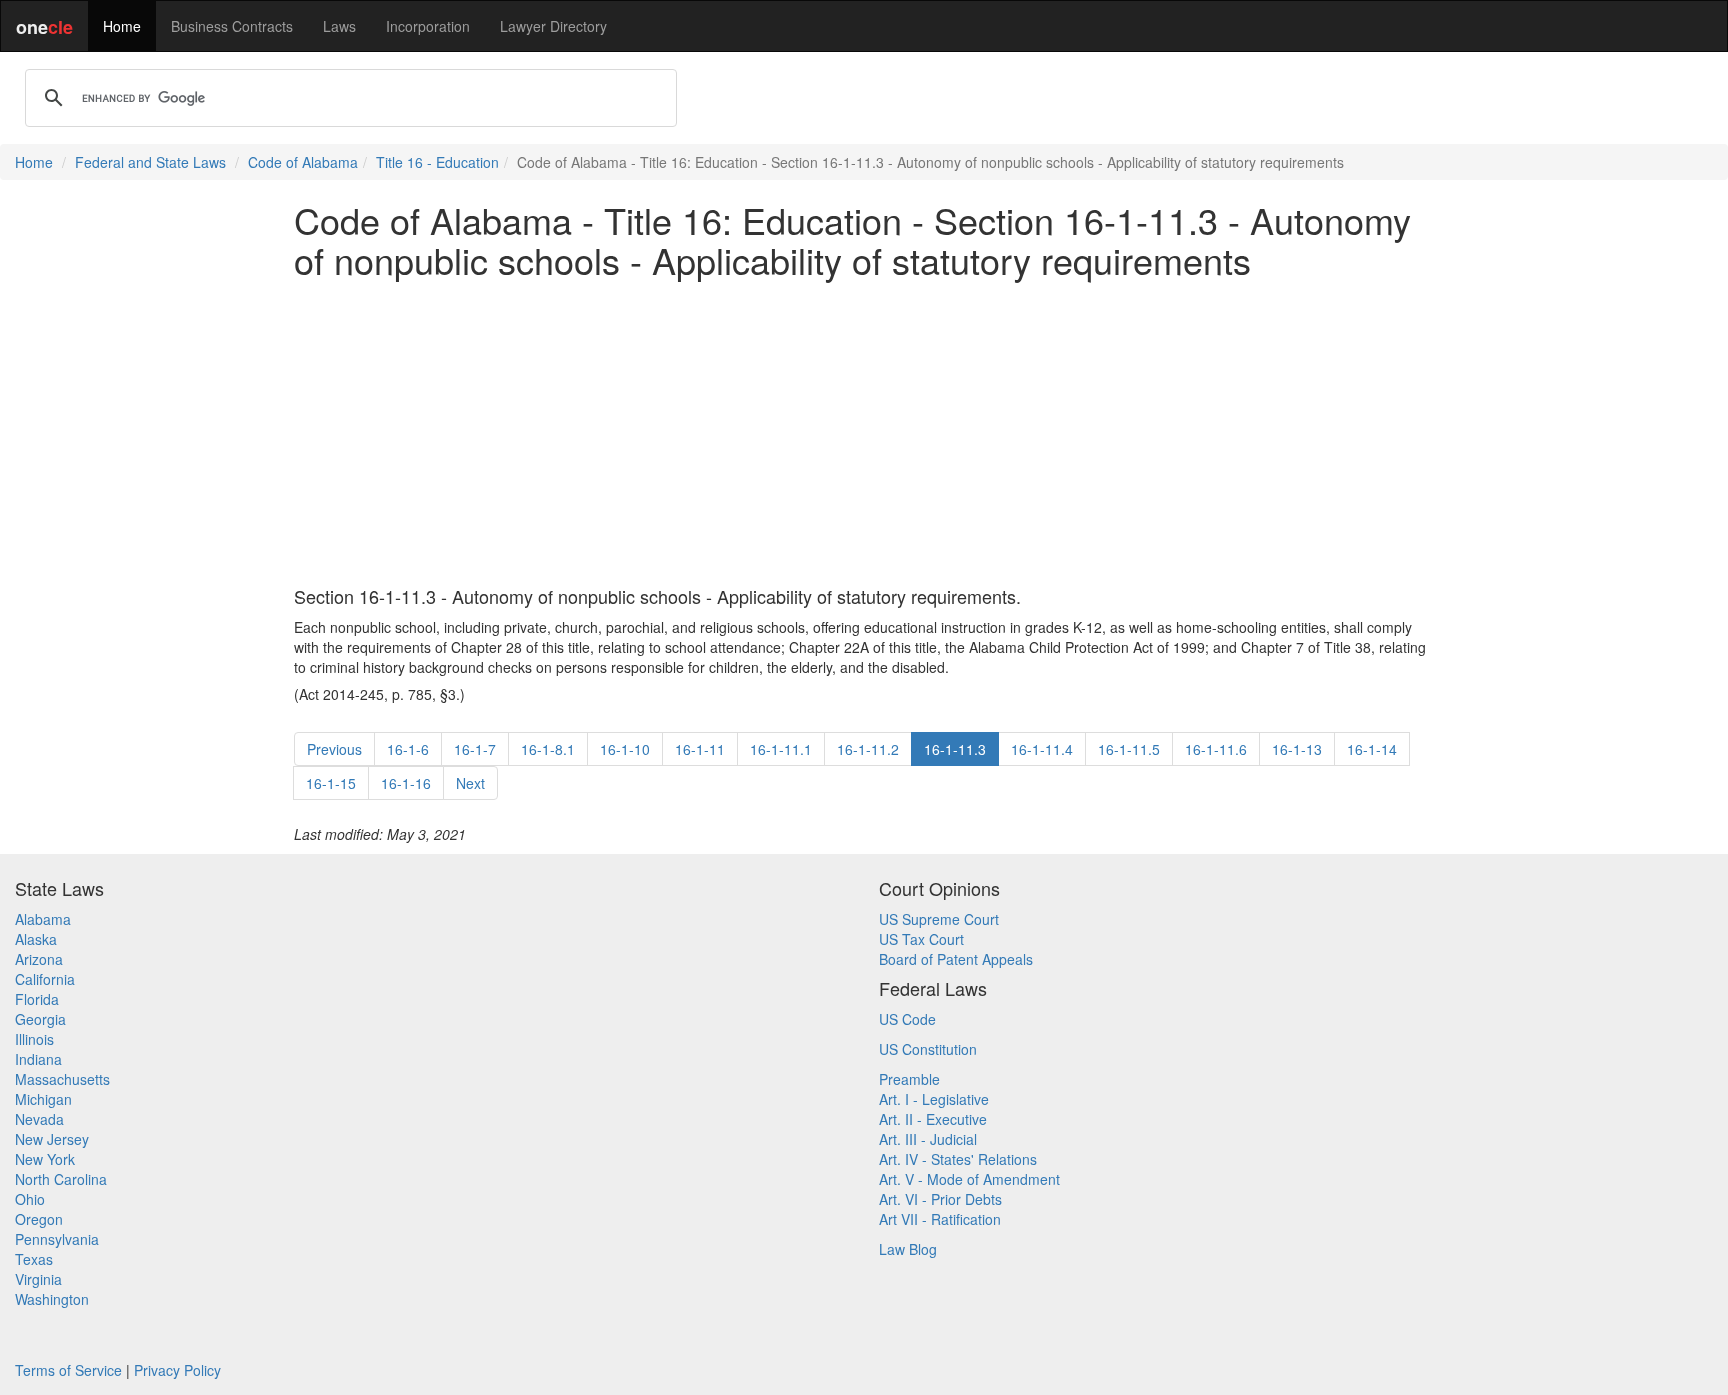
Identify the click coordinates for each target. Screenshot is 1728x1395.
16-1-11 (700, 749)
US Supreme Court (939, 919)
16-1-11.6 (1216, 749)
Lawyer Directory (553, 26)
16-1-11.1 (781, 749)
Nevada (39, 1119)
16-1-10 (625, 749)
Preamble (909, 1079)
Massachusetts (62, 1079)
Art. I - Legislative (934, 1099)
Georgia (40, 1019)
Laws (339, 26)
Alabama (43, 919)
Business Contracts (232, 26)
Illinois (34, 1039)
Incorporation (428, 26)
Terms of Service (68, 1370)
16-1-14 (1372, 749)
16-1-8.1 (548, 749)
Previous (334, 749)
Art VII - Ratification (940, 1219)
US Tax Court (921, 939)
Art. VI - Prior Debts (940, 1199)
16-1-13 (1297, 749)
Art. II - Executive (933, 1119)
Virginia (38, 1279)
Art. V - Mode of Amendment (969, 1179)
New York (45, 1159)
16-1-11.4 (1042, 749)
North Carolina (61, 1179)
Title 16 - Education (437, 162)
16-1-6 (408, 749)
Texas (34, 1259)
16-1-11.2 (868, 749)
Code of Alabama (303, 162)
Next (470, 783)
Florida (37, 999)
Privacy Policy (177, 1370)
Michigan (43, 1099)
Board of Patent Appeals (956, 959)
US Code (907, 1019)
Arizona (39, 959)
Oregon (39, 1219)
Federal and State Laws (150, 162)
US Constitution (928, 1049)
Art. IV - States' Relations (958, 1159)
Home (122, 26)
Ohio (30, 1199)
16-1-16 (406, 783)
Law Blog (908, 1249)
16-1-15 (331, 783)
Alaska (36, 939)
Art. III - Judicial (928, 1139)
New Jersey (52, 1139)
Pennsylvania (57, 1239)
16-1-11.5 (1129, 749)
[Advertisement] (864, 433)
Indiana (38, 1059)
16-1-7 (475, 749)
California (45, 979)
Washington (52, 1299)
